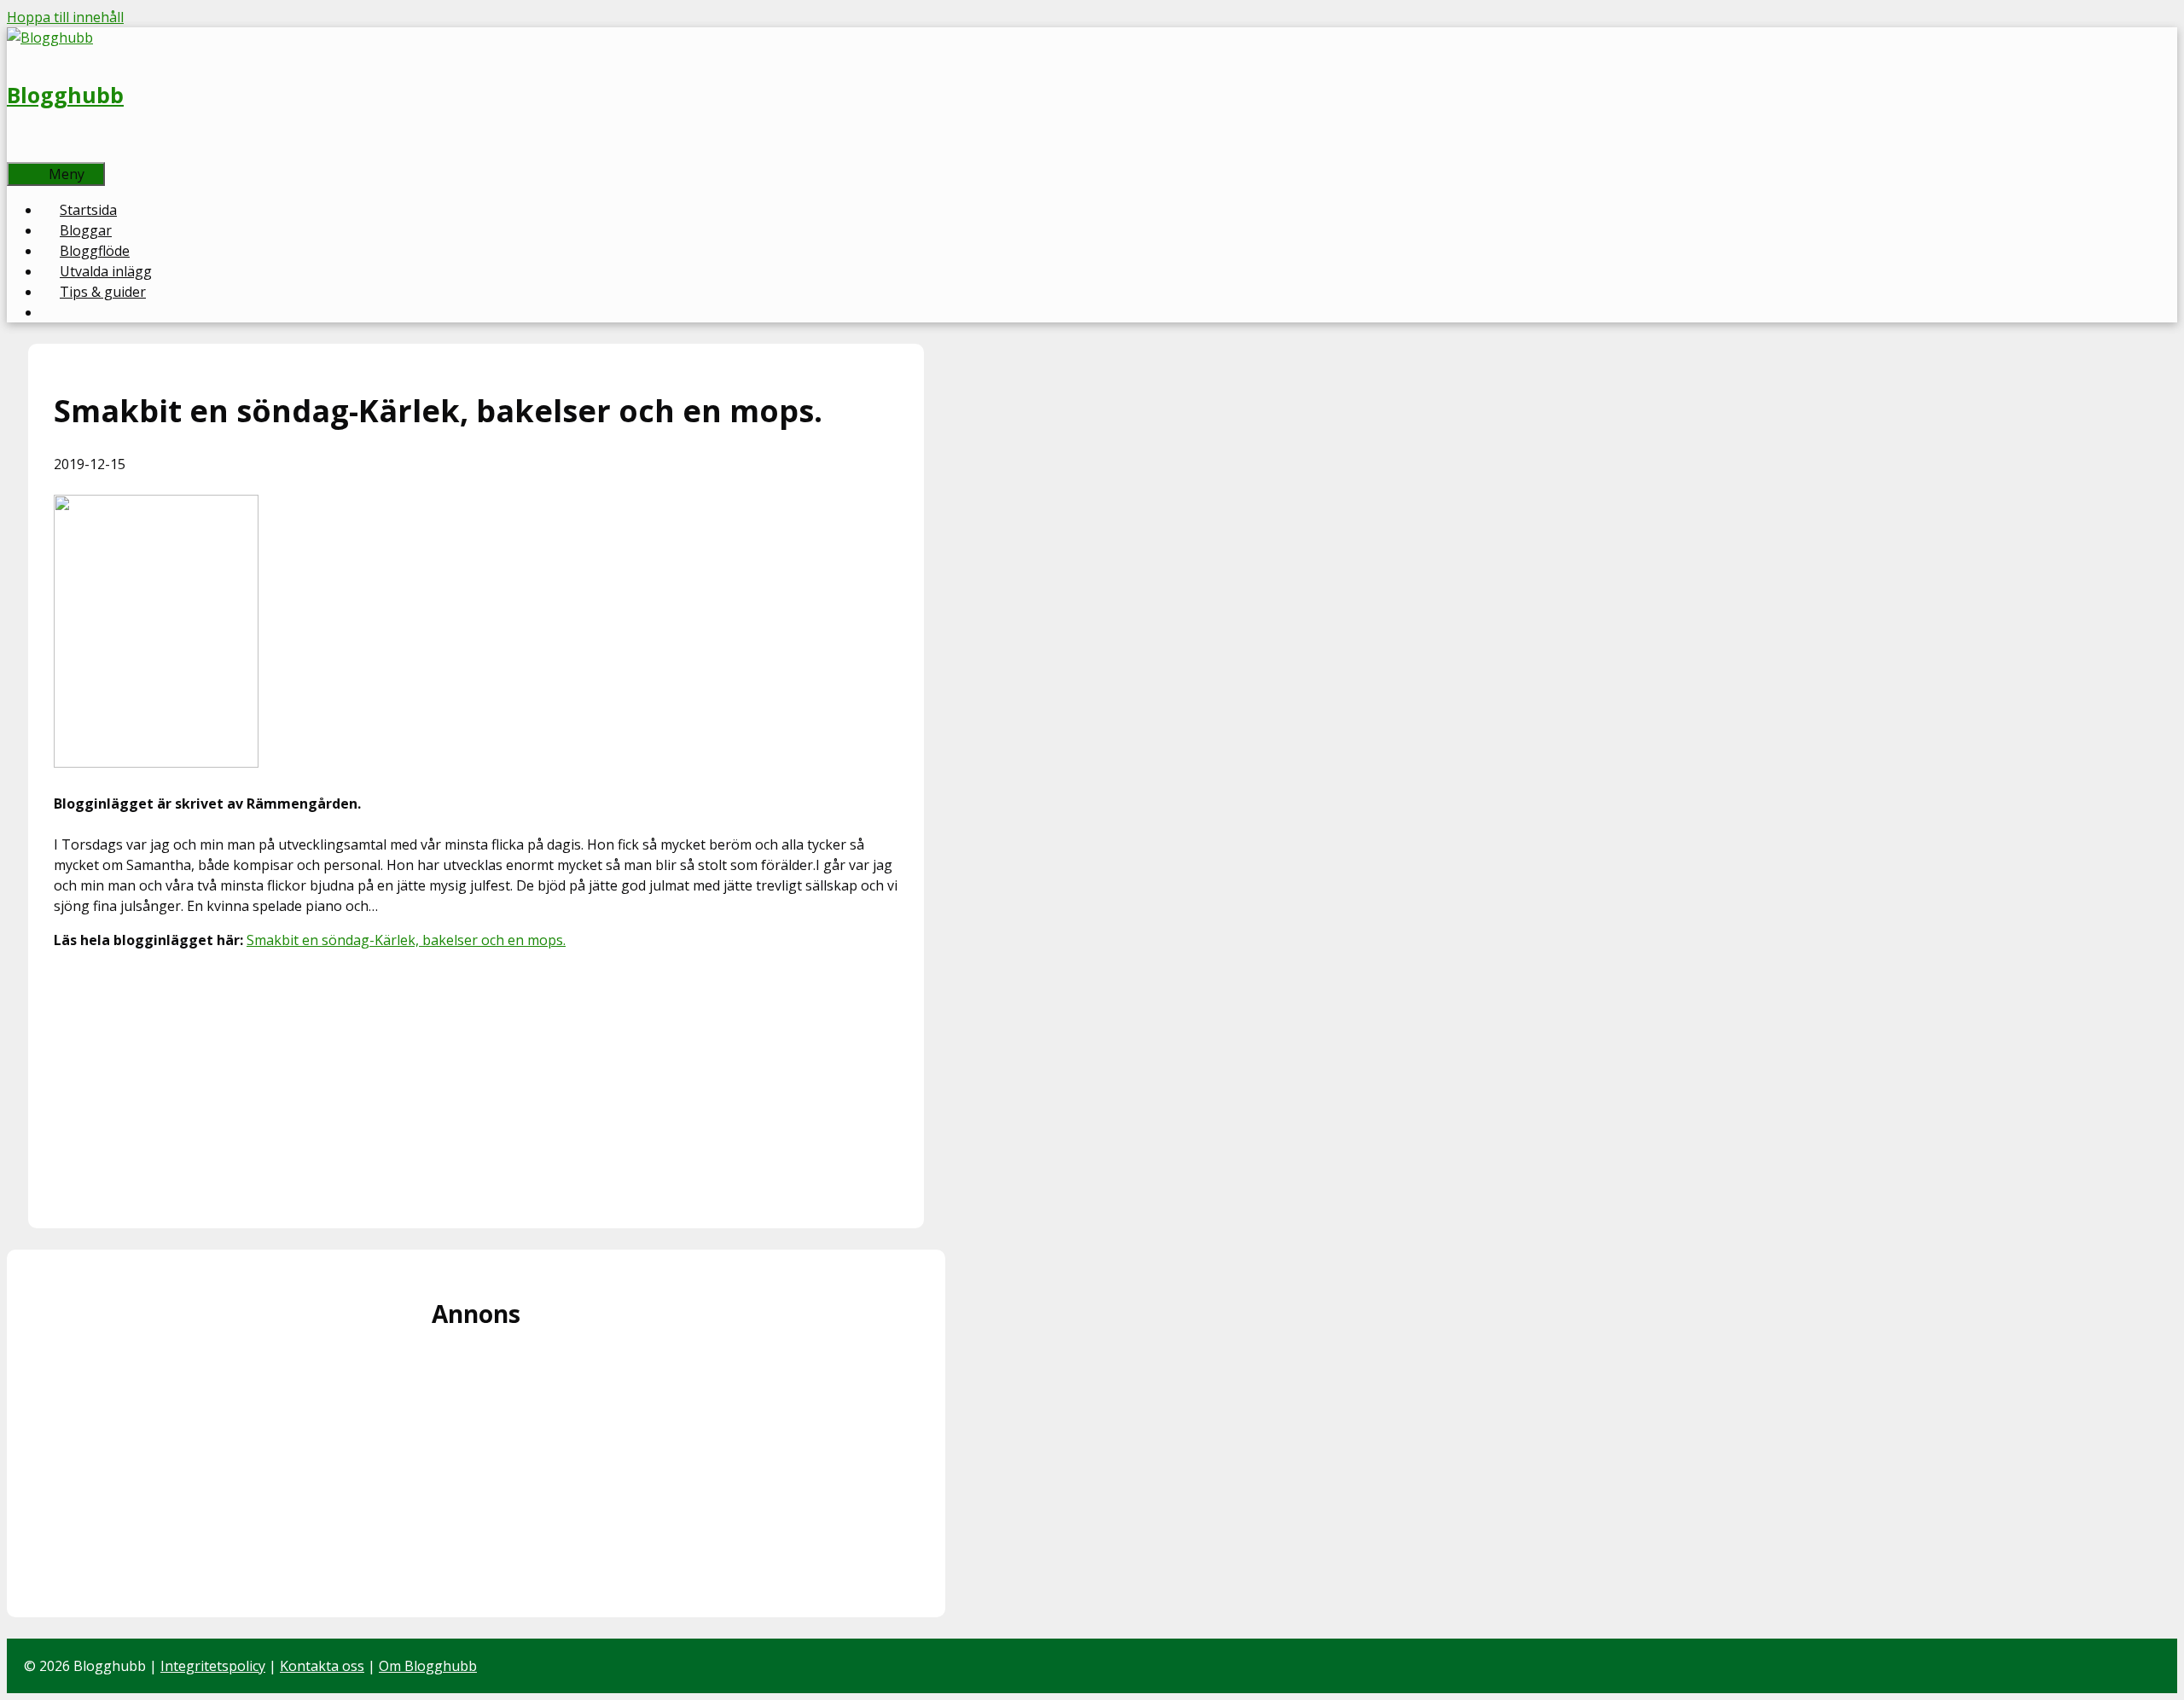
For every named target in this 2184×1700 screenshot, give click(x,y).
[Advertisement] (476, 1083)
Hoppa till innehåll (65, 17)
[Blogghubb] (50, 38)
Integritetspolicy (213, 1666)
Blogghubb (65, 95)
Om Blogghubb (428, 1666)
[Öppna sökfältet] (35, 152)
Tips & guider (103, 292)
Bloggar (86, 230)
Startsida (88, 210)
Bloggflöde (95, 251)
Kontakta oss (322, 1666)
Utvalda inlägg (106, 271)
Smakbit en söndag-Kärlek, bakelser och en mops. (406, 940)
